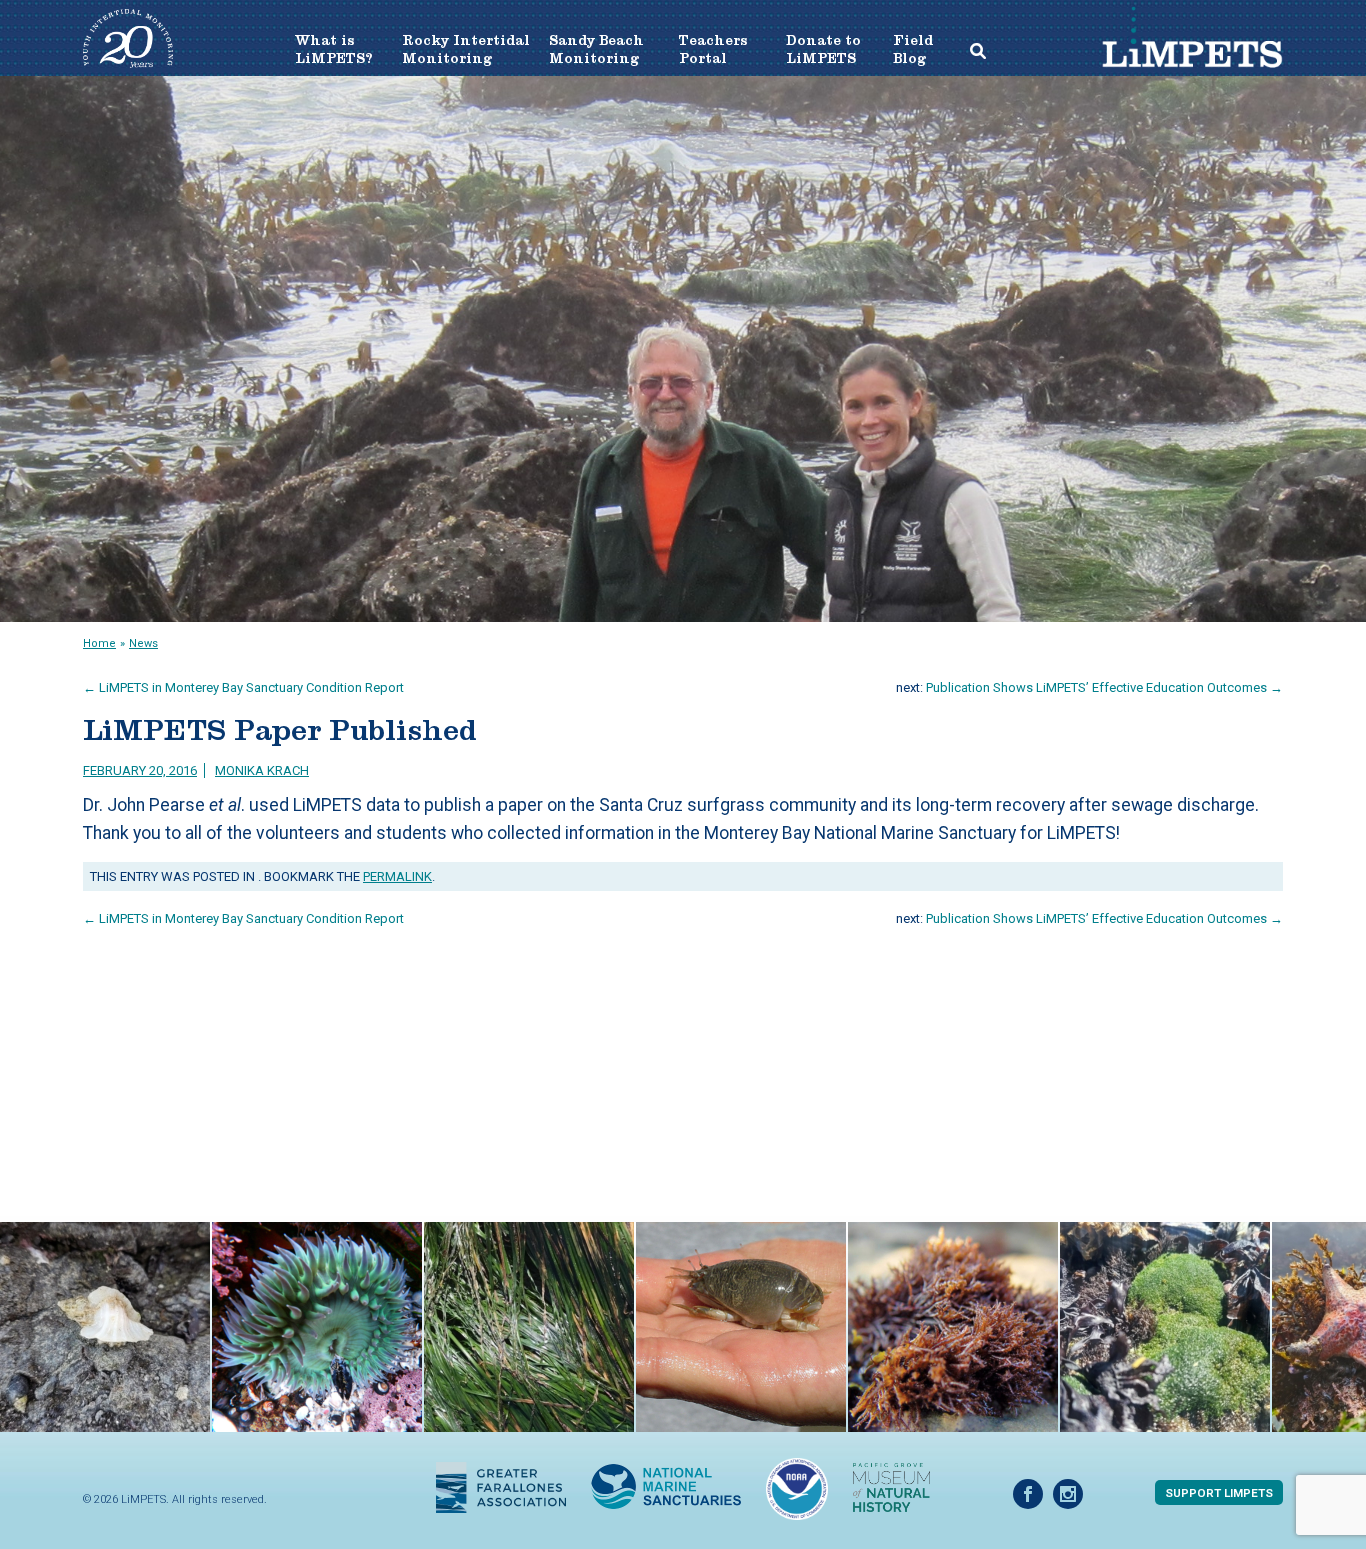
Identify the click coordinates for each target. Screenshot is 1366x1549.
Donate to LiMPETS (823, 49)
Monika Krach (262, 770)
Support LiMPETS (1219, 1493)
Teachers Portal (713, 49)
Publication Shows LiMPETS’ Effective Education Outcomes (1104, 687)
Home (99, 643)
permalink (397, 876)
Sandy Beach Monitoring (596, 49)
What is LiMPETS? (334, 49)
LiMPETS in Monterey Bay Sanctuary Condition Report (243, 687)
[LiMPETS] (128, 62)
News (143, 643)
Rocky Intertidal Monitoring (466, 49)
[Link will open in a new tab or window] (501, 1485)
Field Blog (911, 49)
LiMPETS (1192, 54)
